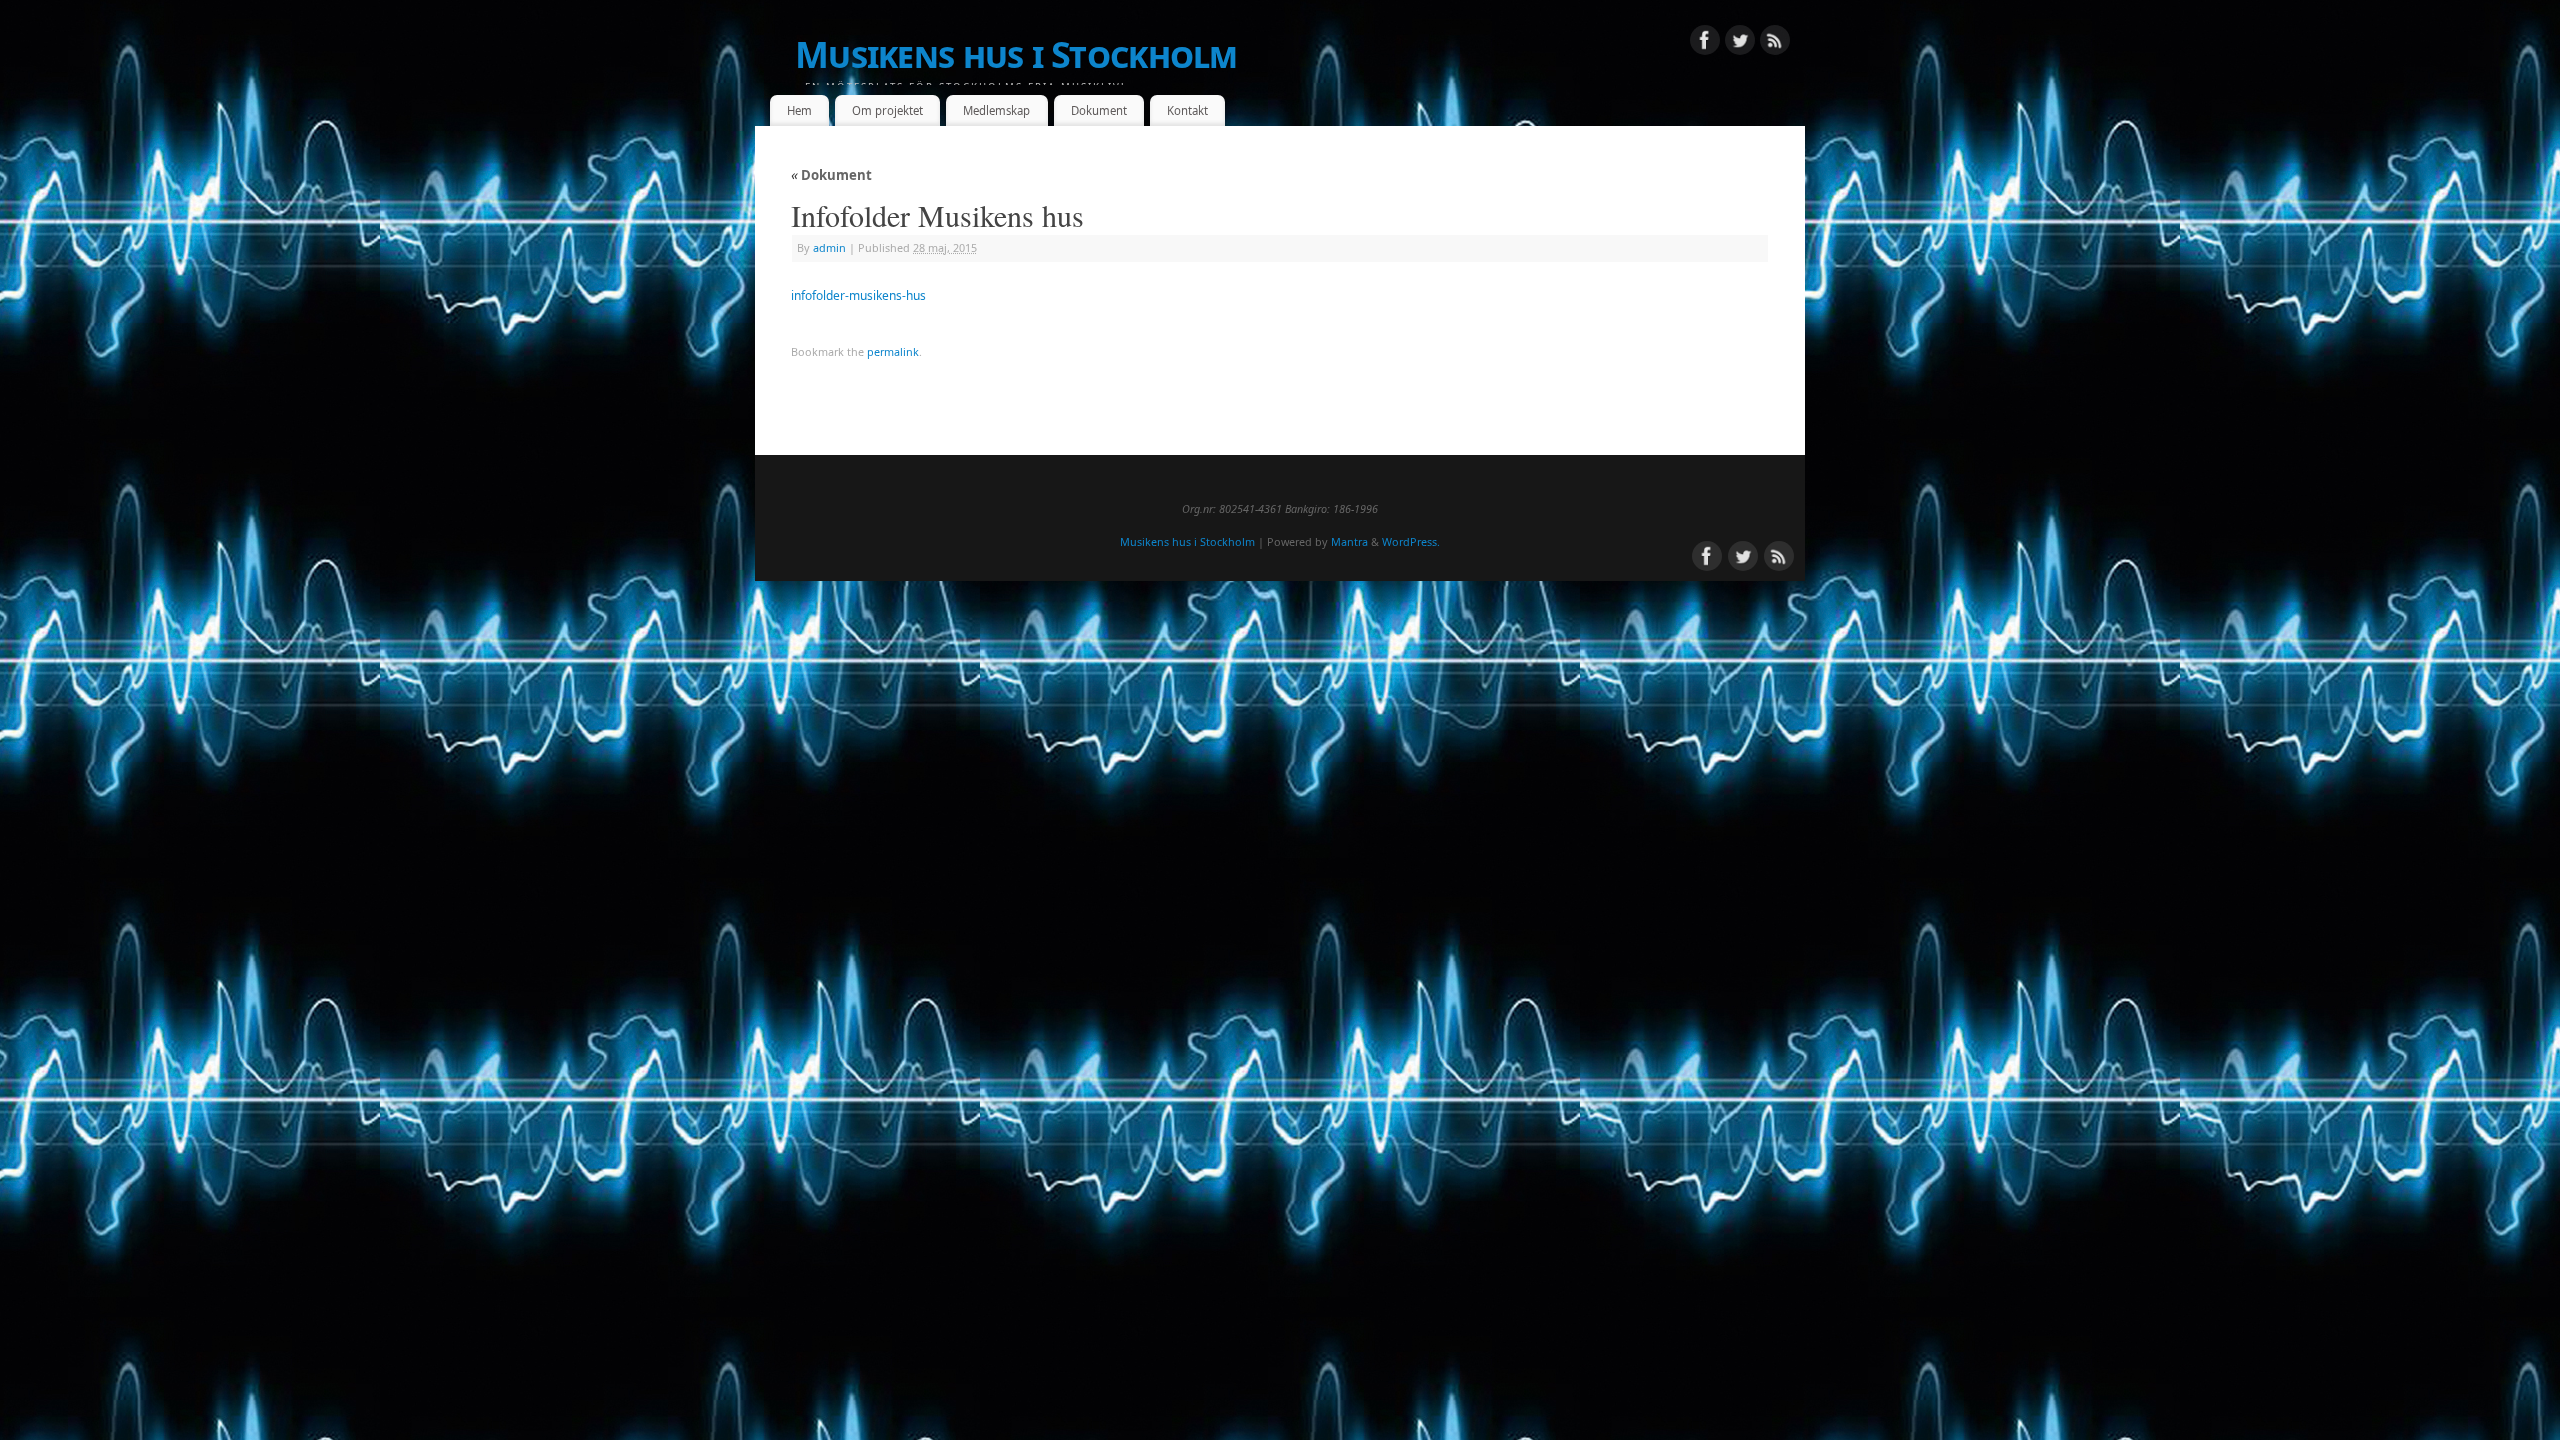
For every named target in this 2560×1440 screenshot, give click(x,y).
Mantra (1349, 541)
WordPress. (1411, 541)
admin (829, 247)
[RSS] (1775, 43)
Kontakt (1187, 110)
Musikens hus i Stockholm (1016, 54)
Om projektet (887, 110)
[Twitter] (1740, 43)
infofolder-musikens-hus (858, 295)
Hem (799, 110)
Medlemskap (996, 110)
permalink (893, 351)
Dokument (1099, 110)
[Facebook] (1705, 43)
